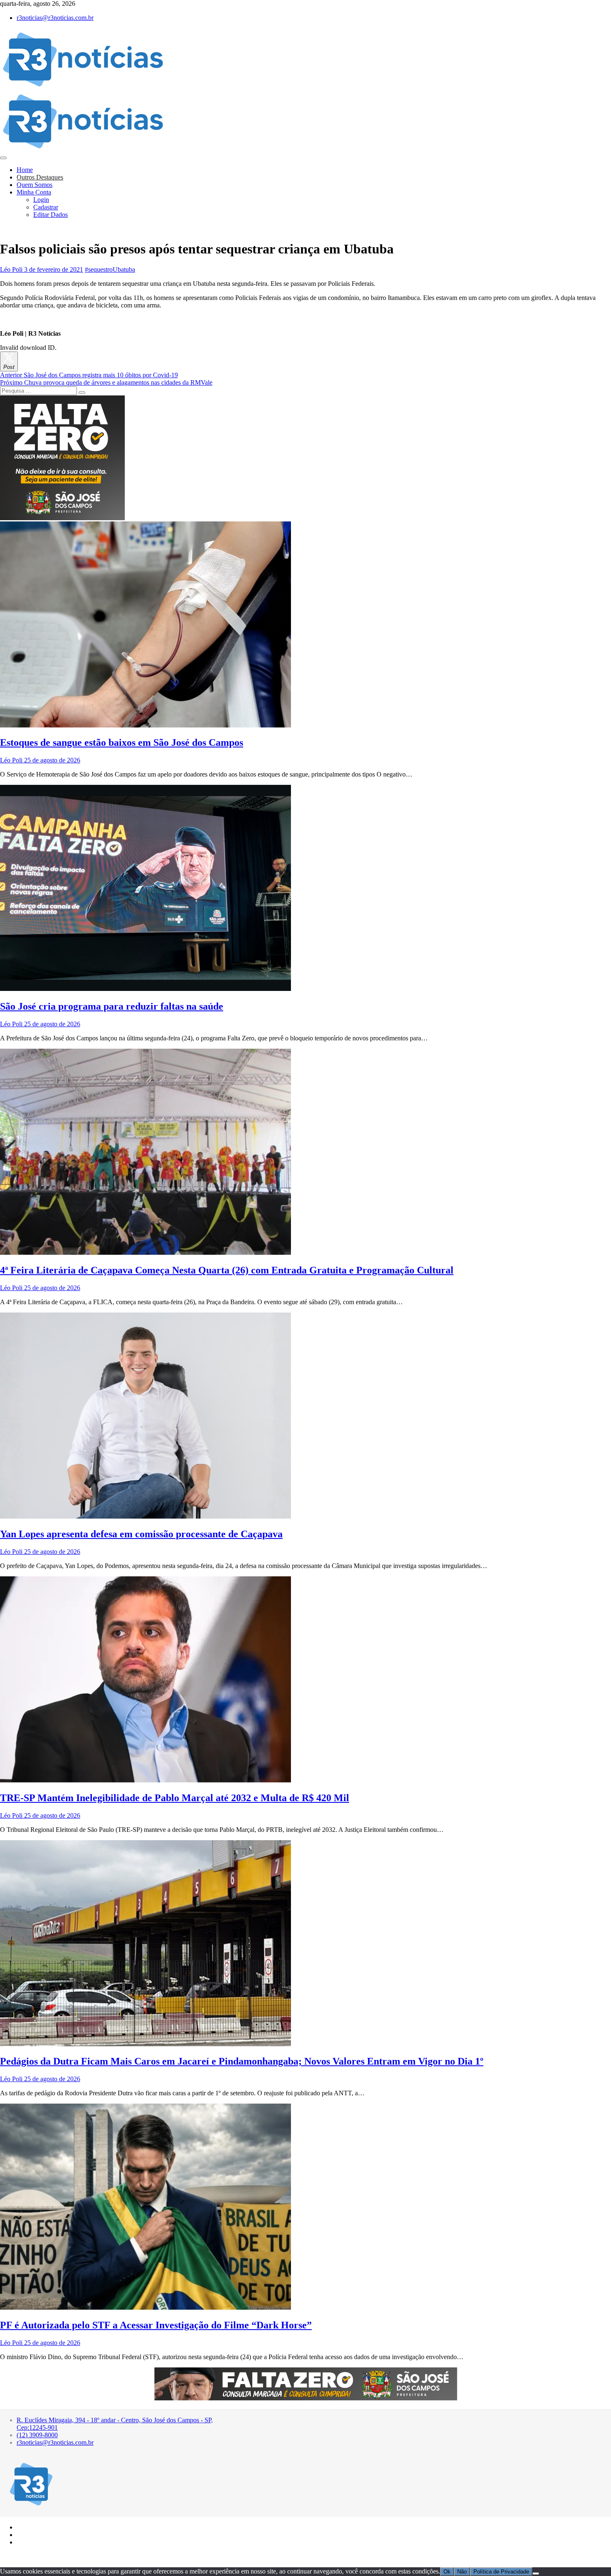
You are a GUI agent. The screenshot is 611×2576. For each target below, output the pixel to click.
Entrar (29, 2534)
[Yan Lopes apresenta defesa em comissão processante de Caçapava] (145, 1516)
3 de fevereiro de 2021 (53, 269)
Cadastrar (46, 207)
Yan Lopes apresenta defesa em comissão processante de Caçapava (141, 1534)
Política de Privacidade (501, 2572)
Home (25, 170)
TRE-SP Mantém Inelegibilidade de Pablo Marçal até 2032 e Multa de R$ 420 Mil (175, 1798)
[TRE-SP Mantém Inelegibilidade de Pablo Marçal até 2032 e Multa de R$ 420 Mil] (145, 1780)
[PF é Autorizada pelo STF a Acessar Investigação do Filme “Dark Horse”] (145, 2307)
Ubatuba (124, 269)
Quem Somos (34, 185)
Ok (447, 2572)
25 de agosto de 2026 (51, 760)
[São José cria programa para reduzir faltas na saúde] (145, 989)
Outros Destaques (40, 177)
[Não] (536, 2574)
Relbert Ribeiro (53, 2556)
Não (462, 2572)
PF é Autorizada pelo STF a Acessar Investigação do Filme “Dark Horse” (156, 2325)
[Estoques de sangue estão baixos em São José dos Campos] (145, 725)
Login (41, 200)
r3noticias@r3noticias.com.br (55, 18)
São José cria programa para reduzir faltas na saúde (112, 1006)
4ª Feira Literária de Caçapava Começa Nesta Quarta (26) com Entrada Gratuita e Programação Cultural (227, 1270)
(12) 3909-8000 (37, 2435)
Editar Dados (51, 215)
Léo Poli (11, 269)
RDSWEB (82, 2556)
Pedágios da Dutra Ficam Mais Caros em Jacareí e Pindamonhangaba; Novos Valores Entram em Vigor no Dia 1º (242, 2061)
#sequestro (99, 269)
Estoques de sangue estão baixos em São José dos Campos (122, 742)
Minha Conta (34, 192)
